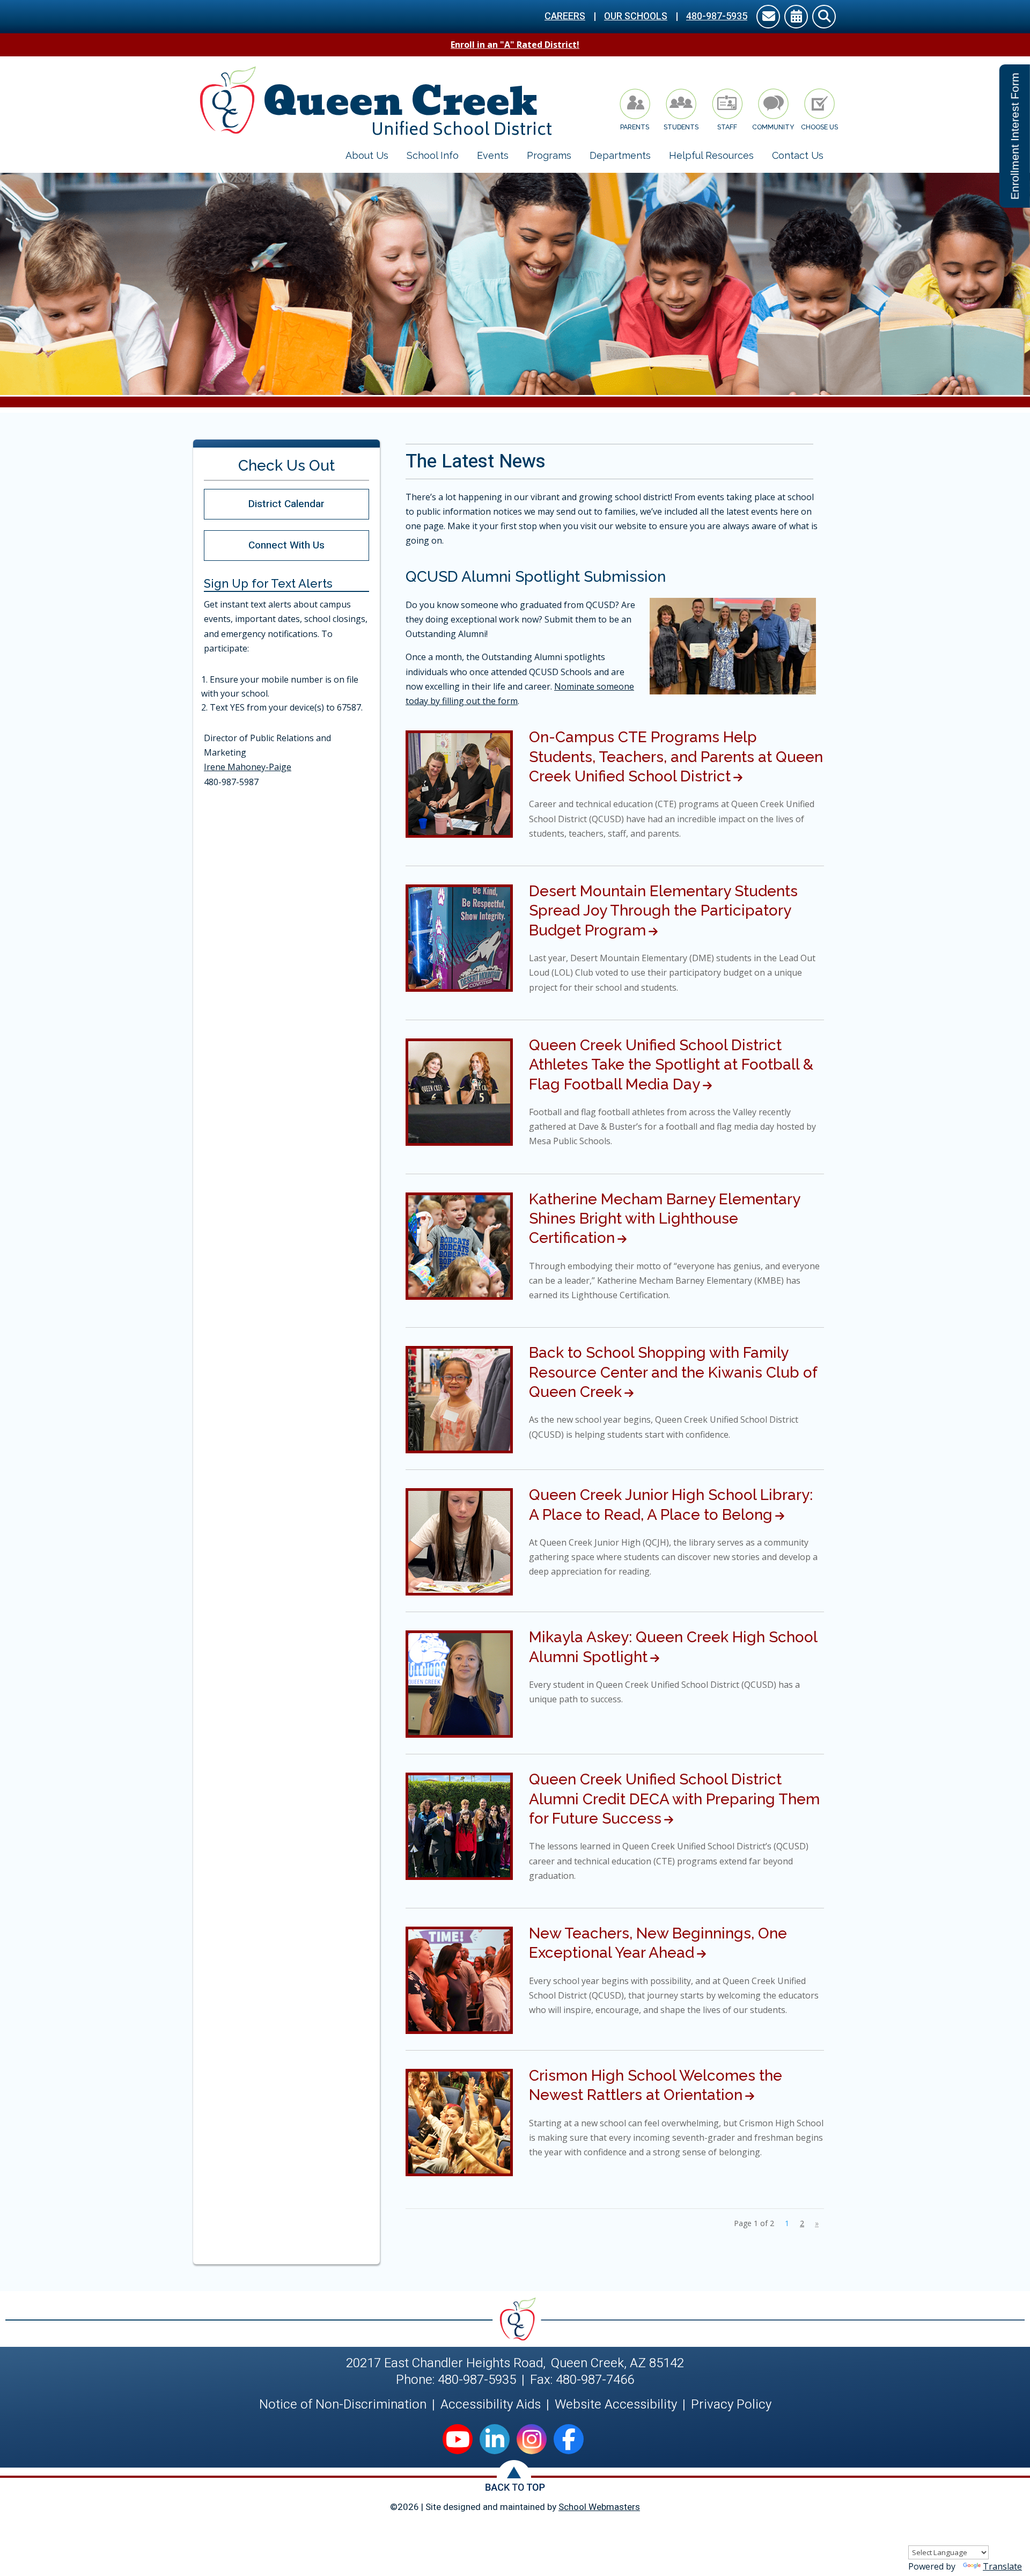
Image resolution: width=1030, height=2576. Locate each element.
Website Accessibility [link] (616, 2405)
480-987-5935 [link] (717, 16)
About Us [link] (367, 155)
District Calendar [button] (286, 504)
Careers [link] (565, 16)
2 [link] (802, 2223)
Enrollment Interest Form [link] (1015, 136)
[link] (768, 18)
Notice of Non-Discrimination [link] (343, 2405)
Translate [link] (1002, 2566)
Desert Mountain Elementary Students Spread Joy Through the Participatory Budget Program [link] (663, 911)
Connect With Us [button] (286, 545)
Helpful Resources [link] (711, 155)
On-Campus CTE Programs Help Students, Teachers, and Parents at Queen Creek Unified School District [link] (676, 757)
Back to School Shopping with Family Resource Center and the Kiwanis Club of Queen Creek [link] (673, 1372)
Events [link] (493, 155)
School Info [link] (433, 155)
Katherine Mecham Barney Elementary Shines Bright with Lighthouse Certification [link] (664, 1219)
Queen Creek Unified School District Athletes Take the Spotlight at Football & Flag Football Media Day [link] (671, 1065)
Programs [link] (549, 155)
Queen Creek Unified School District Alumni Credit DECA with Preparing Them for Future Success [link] (674, 1799)
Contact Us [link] (798, 155)
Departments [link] (620, 155)
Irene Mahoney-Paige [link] (248, 767)
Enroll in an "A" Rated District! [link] (515, 45)
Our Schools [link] (636, 16)
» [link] (817, 2223)
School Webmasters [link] (599, 2507)
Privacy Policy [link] (731, 2405)
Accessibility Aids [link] (491, 2405)
